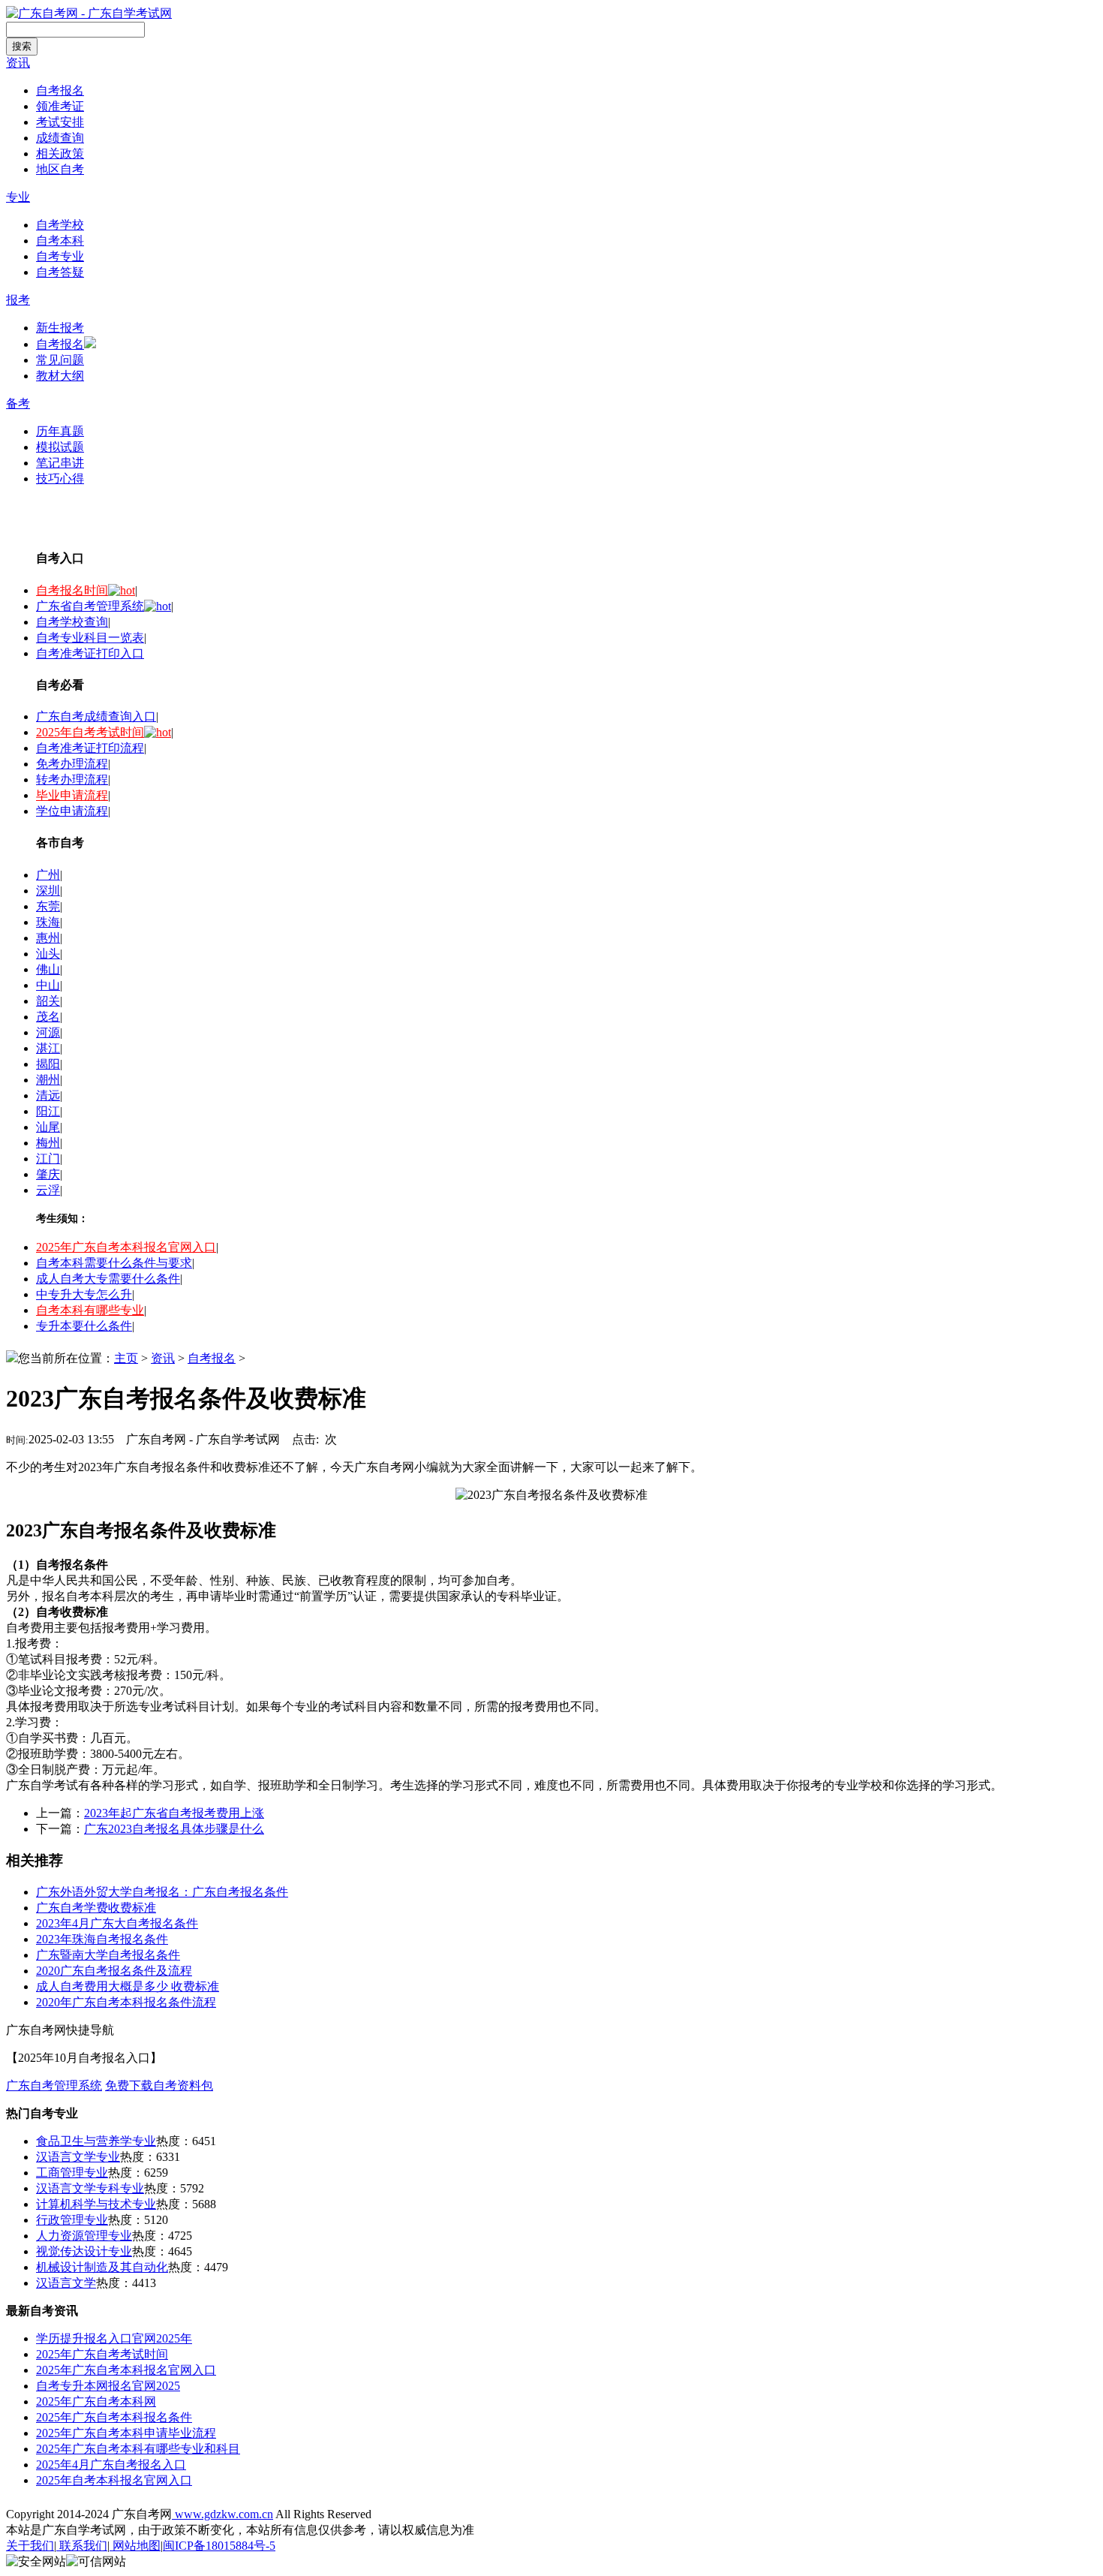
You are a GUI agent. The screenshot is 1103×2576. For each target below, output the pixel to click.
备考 (18, 403)
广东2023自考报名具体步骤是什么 (174, 1829)
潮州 (48, 1080)
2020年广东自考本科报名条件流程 (126, 2002)
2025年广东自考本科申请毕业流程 (126, 2433)
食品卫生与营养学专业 (96, 2141)
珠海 (48, 922)
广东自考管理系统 (54, 2085)
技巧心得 (60, 478)
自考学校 (60, 225)
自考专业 (60, 256)
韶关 (48, 1001)
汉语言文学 (66, 2283)
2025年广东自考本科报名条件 (114, 2417)
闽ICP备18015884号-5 (219, 2546)
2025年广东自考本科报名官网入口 (126, 1247)
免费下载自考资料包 (159, 2085)
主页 (126, 1358)
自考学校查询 (72, 622)
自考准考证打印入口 (90, 653)
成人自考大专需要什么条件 (108, 1279)
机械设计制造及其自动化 (102, 2267)
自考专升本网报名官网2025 (108, 2386)
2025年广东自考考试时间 (102, 2354)
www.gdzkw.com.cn (222, 2514)
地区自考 (60, 169)
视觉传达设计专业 (84, 2251)
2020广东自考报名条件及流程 (114, 1971)
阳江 (48, 1111)
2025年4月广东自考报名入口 (111, 2465)
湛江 (48, 1048)
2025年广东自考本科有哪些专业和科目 (138, 2449)
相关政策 (60, 153)
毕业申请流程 (72, 795)
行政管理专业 (72, 2220)
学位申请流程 (72, 811)
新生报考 (60, 328)
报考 (18, 300)
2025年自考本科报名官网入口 (114, 2480)
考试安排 (60, 122)
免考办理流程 (72, 764)
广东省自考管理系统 (90, 606)
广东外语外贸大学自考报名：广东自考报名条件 (162, 1892)
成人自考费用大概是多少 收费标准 (128, 1986)
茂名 (48, 1017)
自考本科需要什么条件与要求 (114, 1263)
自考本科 (60, 241)
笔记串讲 (60, 463)
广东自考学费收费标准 (96, 1908)
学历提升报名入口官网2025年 (114, 2338)
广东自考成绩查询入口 (96, 716)
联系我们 (82, 2546)
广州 (48, 875)
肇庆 (48, 1174)
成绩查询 (60, 138)
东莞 (48, 906)
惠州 (48, 938)
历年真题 (60, 431)
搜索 (22, 46)
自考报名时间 (72, 590)
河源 (48, 1032)
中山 (48, 985)
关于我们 (30, 2546)
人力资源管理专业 (84, 2236)
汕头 (48, 954)
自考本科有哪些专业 (90, 1310)
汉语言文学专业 (78, 2157)
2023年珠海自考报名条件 (102, 1939)
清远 (48, 1095)
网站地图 (135, 2546)
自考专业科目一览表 (90, 638)
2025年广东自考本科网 (96, 2401)
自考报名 (60, 90)
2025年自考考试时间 (90, 732)
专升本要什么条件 (84, 1326)
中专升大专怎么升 (84, 1294)
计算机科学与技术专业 (96, 2204)
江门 (48, 1159)
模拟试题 (60, 447)
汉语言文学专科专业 (90, 2188)
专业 (18, 197)
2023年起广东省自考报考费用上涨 (174, 1813)
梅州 (48, 1143)
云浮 (48, 1190)
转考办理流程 (72, 779)
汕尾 (48, 1127)
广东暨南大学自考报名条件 (108, 1955)
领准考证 (60, 106)
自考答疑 (60, 272)
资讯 (18, 63)
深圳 (48, 891)
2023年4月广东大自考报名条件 (117, 1923)
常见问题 (60, 360)
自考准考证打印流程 (90, 748)
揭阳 (48, 1064)
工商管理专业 (72, 2173)
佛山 (48, 969)
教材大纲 (60, 376)
